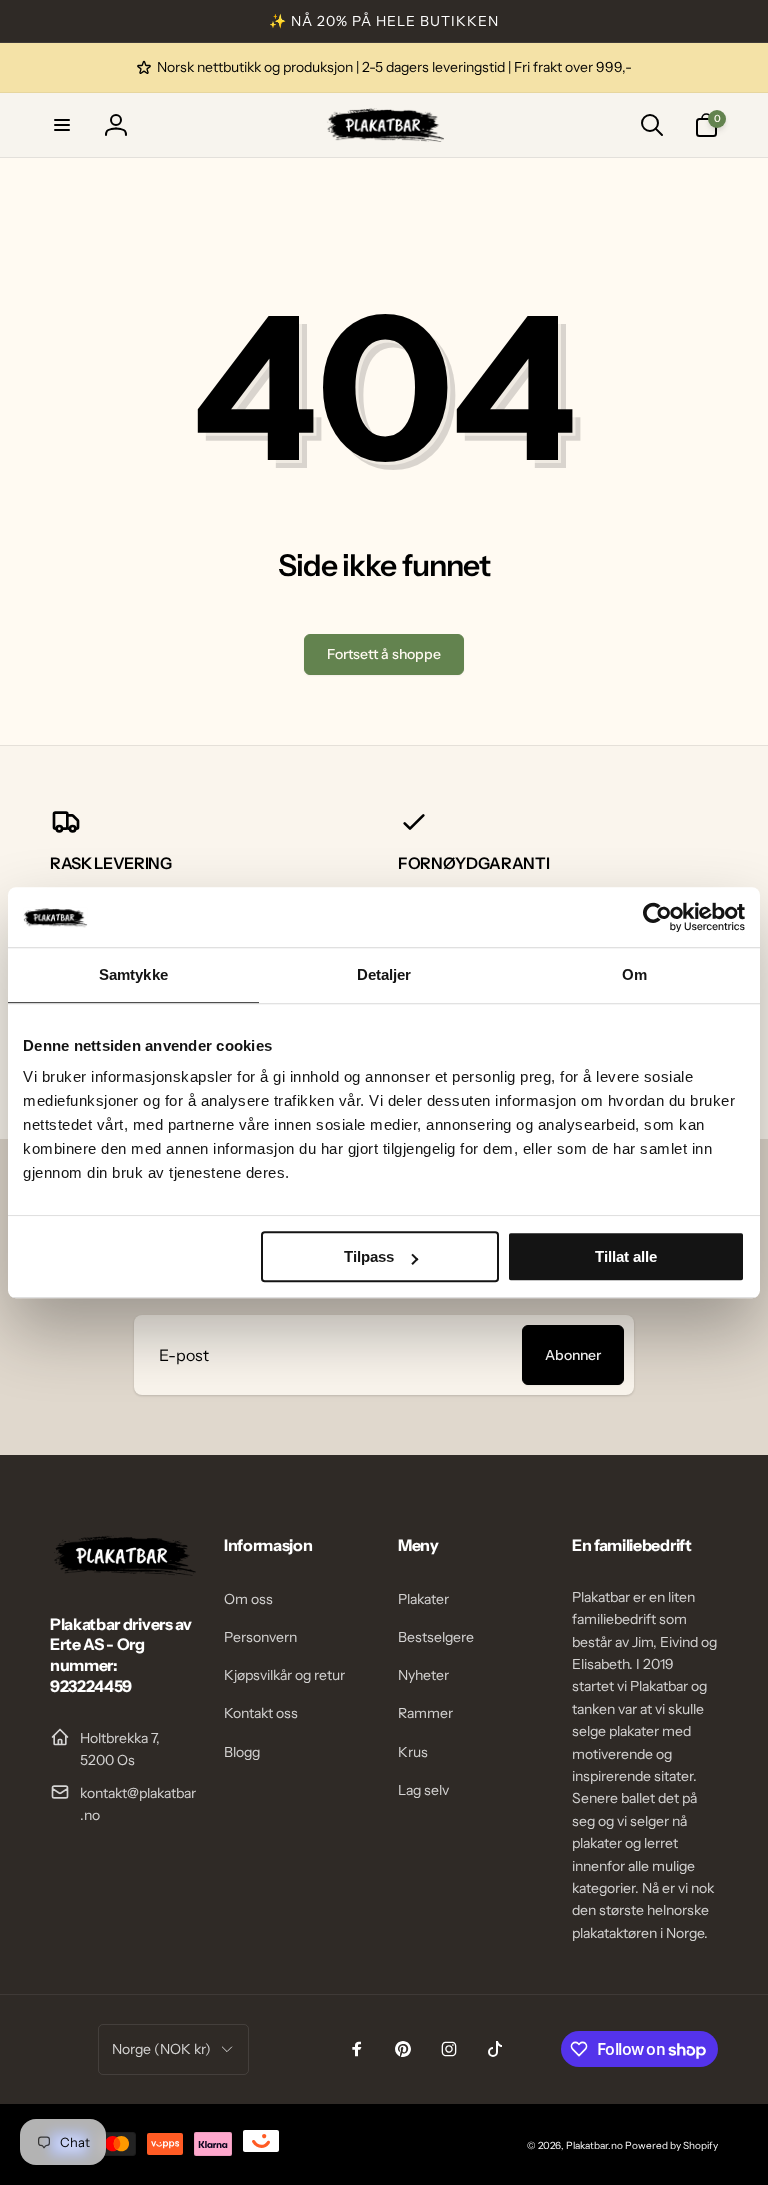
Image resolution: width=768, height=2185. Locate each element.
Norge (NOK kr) (161, 2049)
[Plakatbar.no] (123, 1570)
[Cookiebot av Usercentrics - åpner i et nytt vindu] (657, 917)
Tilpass (369, 1256)
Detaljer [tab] (384, 974)
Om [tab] (634, 974)
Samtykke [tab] (133, 974)
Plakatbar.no (594, 2145)
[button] (62, 125)
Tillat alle (626, 1256)
